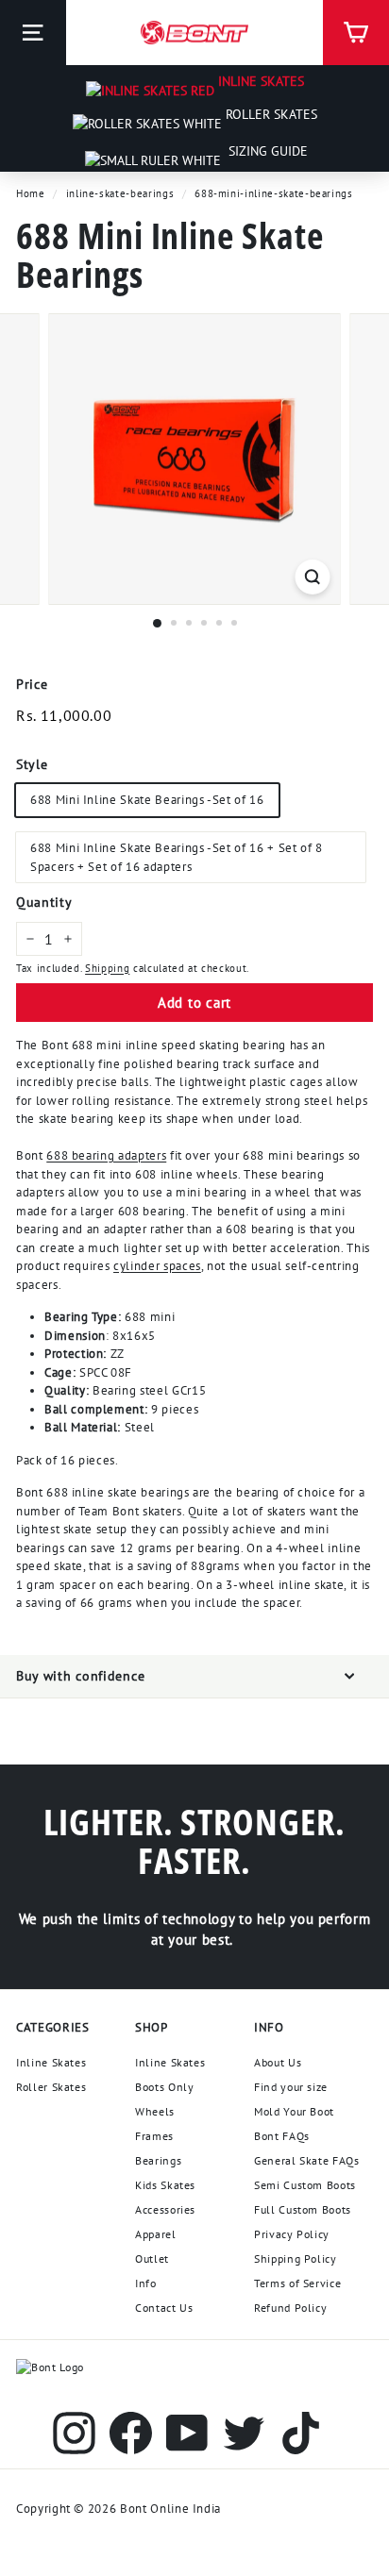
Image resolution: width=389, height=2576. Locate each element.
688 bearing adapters (106, 1155)
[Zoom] (313, 577)
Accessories (165, 2209)
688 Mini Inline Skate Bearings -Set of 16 (147, 800)
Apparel (156, 2234)
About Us (278, 2062)
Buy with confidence (80, 1676)
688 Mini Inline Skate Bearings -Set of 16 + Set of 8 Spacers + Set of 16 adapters (177, 857)
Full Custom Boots (303, 2209)
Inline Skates (259, 81)
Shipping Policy (296, 2258)
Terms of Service (297, 2283)
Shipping (107, 968)
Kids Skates (165, 2185)
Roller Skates (270, 114)
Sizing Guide (266, 151)
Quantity (44, 902)
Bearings (158, 2160)
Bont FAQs (282, 2136)
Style (32, 764)
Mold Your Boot (294, 2111)
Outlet (152, 2258)
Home (31, 193)
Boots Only (165, 2087)
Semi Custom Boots (305, 2185)
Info (146, 2283)
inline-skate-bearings (120, 193)
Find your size (291, 2087)
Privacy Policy (292, 2234)
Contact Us (164, 2308)
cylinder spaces (157, 1266)
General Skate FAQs (307, 2160)
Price (32, 684)
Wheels (155, 2111)
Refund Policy (290, 2308)
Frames (154, 2136)
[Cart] (356, 33)
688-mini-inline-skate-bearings (274, 193)
